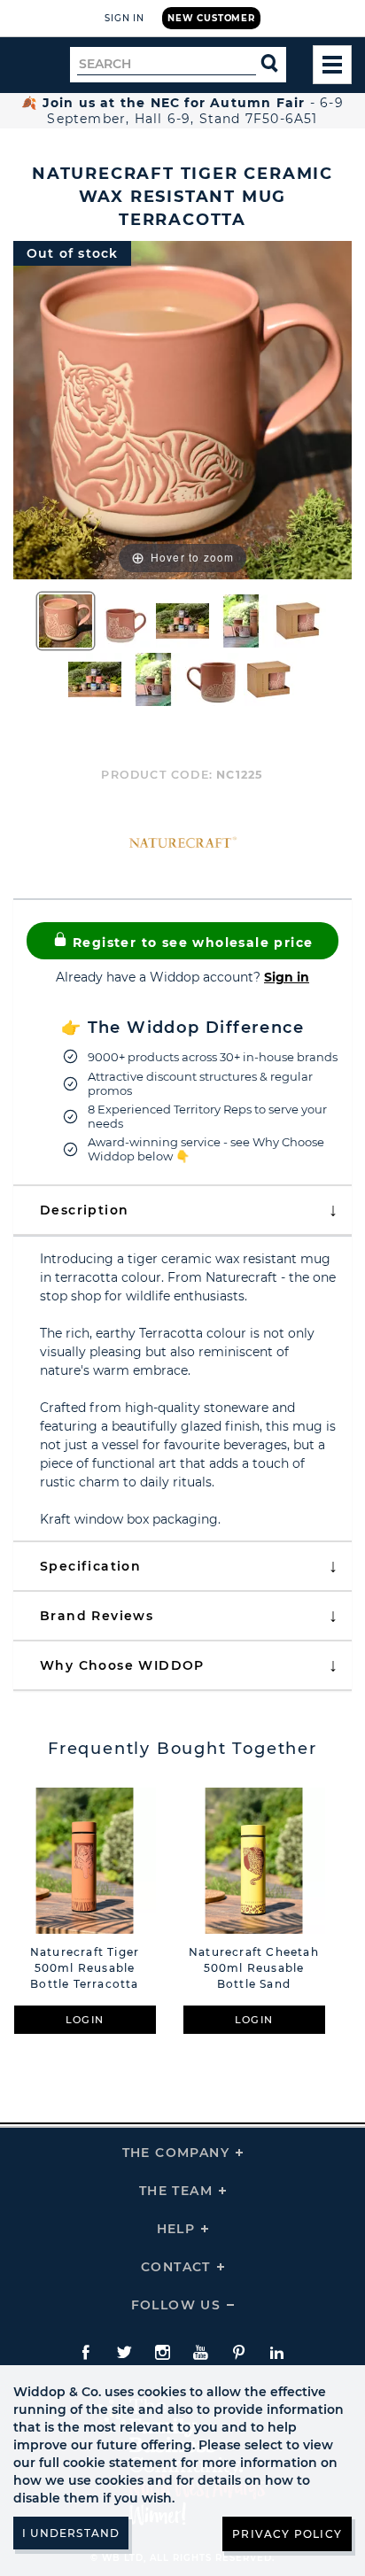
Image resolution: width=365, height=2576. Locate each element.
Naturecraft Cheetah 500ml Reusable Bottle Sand (254, 1968)
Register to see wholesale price (191, 943)
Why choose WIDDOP (122, 1665)
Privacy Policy (287, 2534)
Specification (90, 1566)
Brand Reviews (97, 1616)
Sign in (287, 977)
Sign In (124, 18)
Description (84, 1210)
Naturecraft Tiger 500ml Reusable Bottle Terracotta (85, 1968)
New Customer (211, 18)
